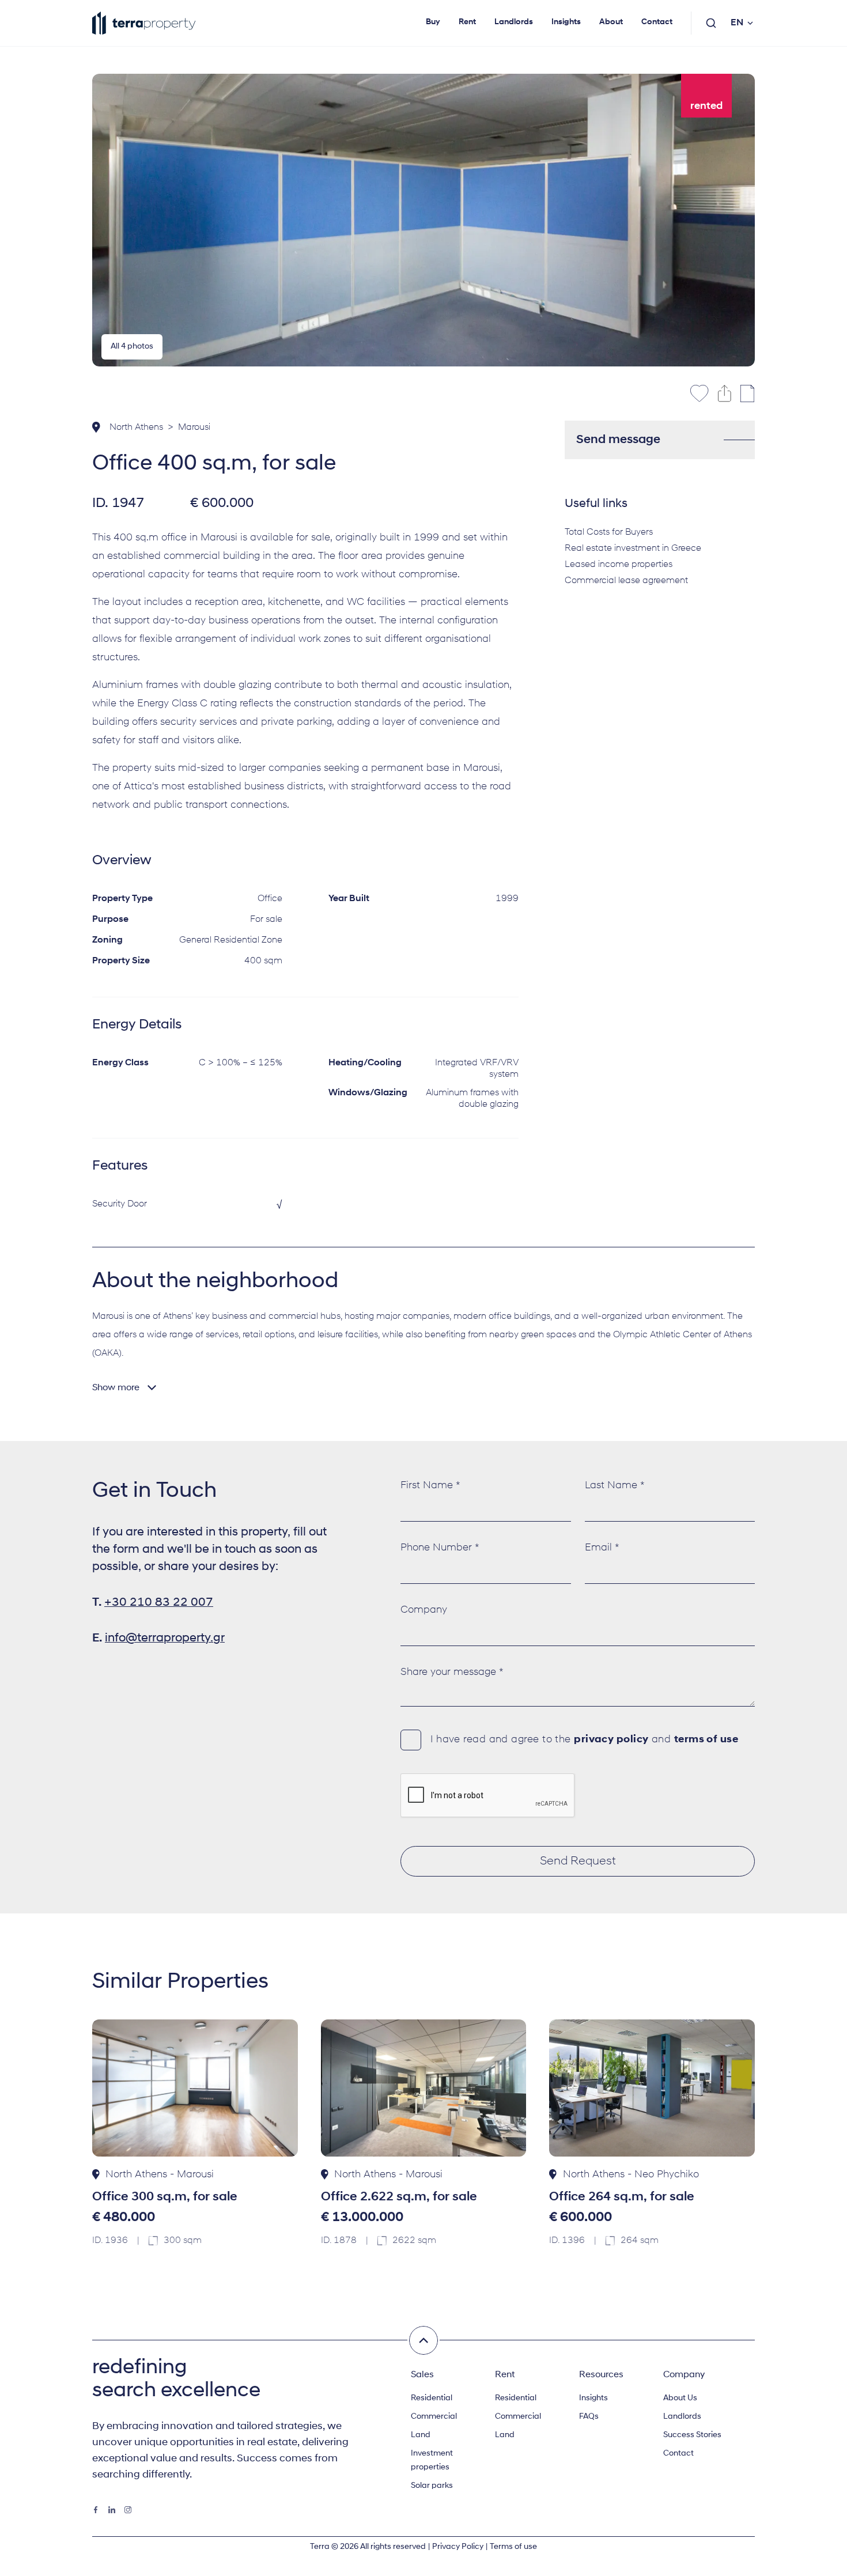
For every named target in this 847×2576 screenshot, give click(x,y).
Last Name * (615, 1486)
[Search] (711, 23)
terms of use (706, 1740)
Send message (618, 440)
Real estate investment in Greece (633, 549)
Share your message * (452, 1673)
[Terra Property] (144, 23)
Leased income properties (619, 565)
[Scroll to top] (423, 2340)
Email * (602, 1548)
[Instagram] (128, 2510)
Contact (657, 22)
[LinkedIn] (112, 2510)
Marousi (194, 428)
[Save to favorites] (699, 394)
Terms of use (513, 2547)
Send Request (578, 1861)
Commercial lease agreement (626, 581)
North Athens (136, 428)
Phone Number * (440, 1548)
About (611, 22)
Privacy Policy (458, 2547)
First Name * (430, 1486)
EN (737, 23)
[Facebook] (96, 2510)
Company (424, 1610)
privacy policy (611, 1740)
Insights (566, 22)
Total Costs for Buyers (609, 532)
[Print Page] (748, 394)
